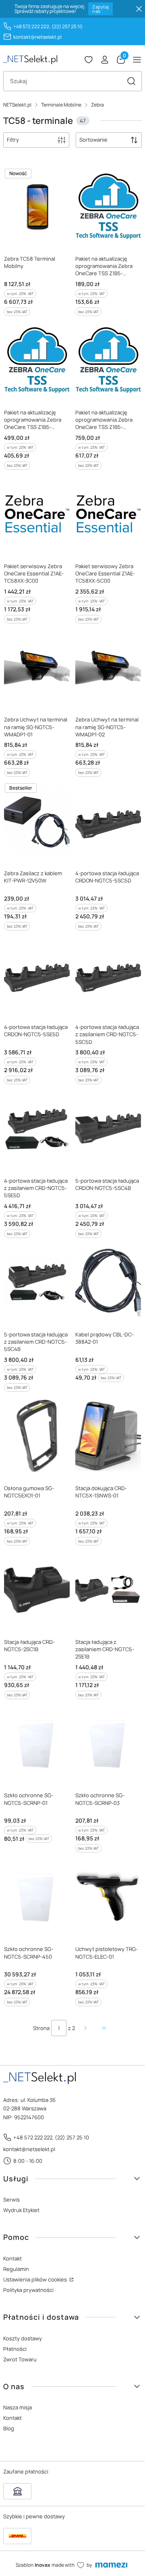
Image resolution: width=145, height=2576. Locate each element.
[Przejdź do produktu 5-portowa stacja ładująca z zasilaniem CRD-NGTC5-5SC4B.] (37, 1282)
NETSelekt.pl (17, 105)
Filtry (13, 140)
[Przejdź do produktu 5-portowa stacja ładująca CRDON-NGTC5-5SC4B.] (108, 1129)
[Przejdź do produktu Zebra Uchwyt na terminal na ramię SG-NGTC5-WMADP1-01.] (37, 668)
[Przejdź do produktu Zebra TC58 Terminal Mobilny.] (37, 207)
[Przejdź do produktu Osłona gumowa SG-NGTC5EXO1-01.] (37, 1436)
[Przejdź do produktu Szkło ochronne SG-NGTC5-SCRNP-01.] (37, 1744)
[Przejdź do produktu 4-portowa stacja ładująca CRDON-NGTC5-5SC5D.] (108, 821)
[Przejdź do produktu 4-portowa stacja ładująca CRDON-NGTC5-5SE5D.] (37, 975)
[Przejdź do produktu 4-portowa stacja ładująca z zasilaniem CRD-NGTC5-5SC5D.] (108, 975)
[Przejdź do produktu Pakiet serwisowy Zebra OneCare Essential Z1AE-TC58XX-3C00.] (37, 514)
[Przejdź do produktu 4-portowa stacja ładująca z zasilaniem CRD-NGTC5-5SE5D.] (37, 1129)
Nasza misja (18, 2407)
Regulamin (16, 2269)
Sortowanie (93, 140)
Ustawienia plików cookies (36, 2279)
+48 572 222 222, (32, 26)
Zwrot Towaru (20, 2359)
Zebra (97, 105)
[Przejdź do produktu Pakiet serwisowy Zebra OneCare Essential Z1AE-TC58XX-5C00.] (108, 514)
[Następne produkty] (85, 2028)
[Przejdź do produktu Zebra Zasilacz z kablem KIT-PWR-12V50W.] (37, 821)
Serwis (11, 2200)
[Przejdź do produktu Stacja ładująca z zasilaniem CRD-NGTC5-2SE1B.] (108, 1590)
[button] (131, 81)
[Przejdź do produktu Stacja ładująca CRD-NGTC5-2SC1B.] (37, 1590)
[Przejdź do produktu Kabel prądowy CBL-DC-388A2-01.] (108, 1282)
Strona (41, 2028)
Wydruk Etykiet (21, 2210)
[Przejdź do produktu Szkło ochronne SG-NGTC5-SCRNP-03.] (108, 1744)
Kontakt (12, 2258)
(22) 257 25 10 (67, 26)
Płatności (15, 2349)
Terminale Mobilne (61, 105)
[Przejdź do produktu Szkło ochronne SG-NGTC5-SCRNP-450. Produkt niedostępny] (37, 1897)
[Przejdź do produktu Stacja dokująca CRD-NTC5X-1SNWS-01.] (108, 1436)
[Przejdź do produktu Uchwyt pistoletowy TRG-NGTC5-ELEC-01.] (108, 1897)
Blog (9, 2428)
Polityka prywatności (28, 2290)
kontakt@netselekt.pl (37, 37)
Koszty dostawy (23, 2338)
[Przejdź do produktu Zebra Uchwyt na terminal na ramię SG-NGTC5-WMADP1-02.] (108, 668)
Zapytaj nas (100, 9)
